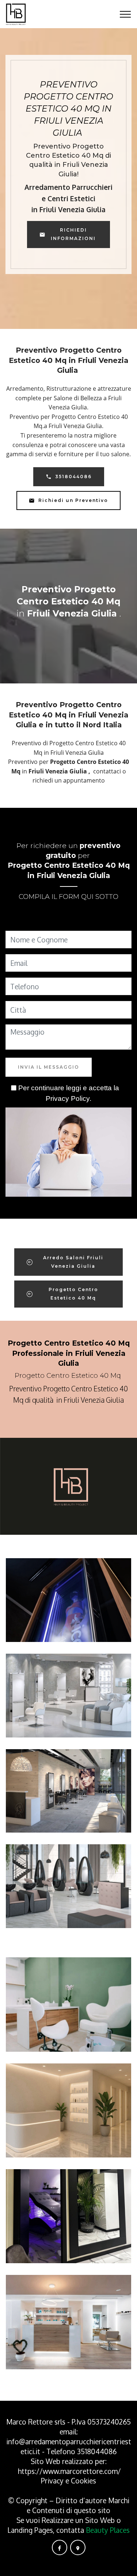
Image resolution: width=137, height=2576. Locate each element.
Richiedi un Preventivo (73, 500)
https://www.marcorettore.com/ (69, 2471)
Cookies (83, 2481)
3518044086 (73, 477)
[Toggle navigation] (125, 14)
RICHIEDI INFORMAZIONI (73, 234)
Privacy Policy (68, 1098)
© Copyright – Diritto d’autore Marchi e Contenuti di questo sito (69, 2505)
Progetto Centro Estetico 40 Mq (73, 1293)
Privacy (53, 2481)
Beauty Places (108, 2530)
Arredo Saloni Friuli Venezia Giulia (73, 1262)
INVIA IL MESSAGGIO (49, 1067)
